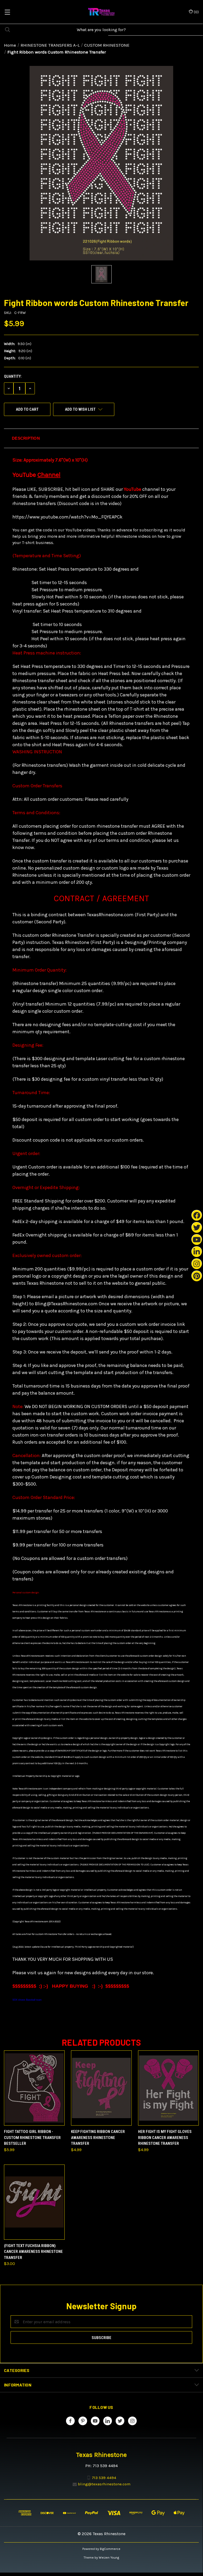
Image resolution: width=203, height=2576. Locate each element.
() (196, 12)
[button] (101, 438)
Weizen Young (109, 2558)
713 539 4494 (104, 2478)
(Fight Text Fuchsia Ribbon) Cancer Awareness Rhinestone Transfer (33, 2252)
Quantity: (13, 376)
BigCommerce (110, 2549)
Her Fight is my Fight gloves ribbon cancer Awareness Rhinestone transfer (165, 2138)
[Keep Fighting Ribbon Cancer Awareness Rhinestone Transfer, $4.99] (101, 2088)
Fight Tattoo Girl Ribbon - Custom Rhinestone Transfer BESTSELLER (32, 2138)
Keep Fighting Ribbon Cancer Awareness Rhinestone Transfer (98, 2138)
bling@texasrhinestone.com (104, 2484)
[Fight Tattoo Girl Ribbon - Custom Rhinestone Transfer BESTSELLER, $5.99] (34, 2088)
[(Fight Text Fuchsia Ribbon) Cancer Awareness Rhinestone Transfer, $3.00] (34, 2202)
